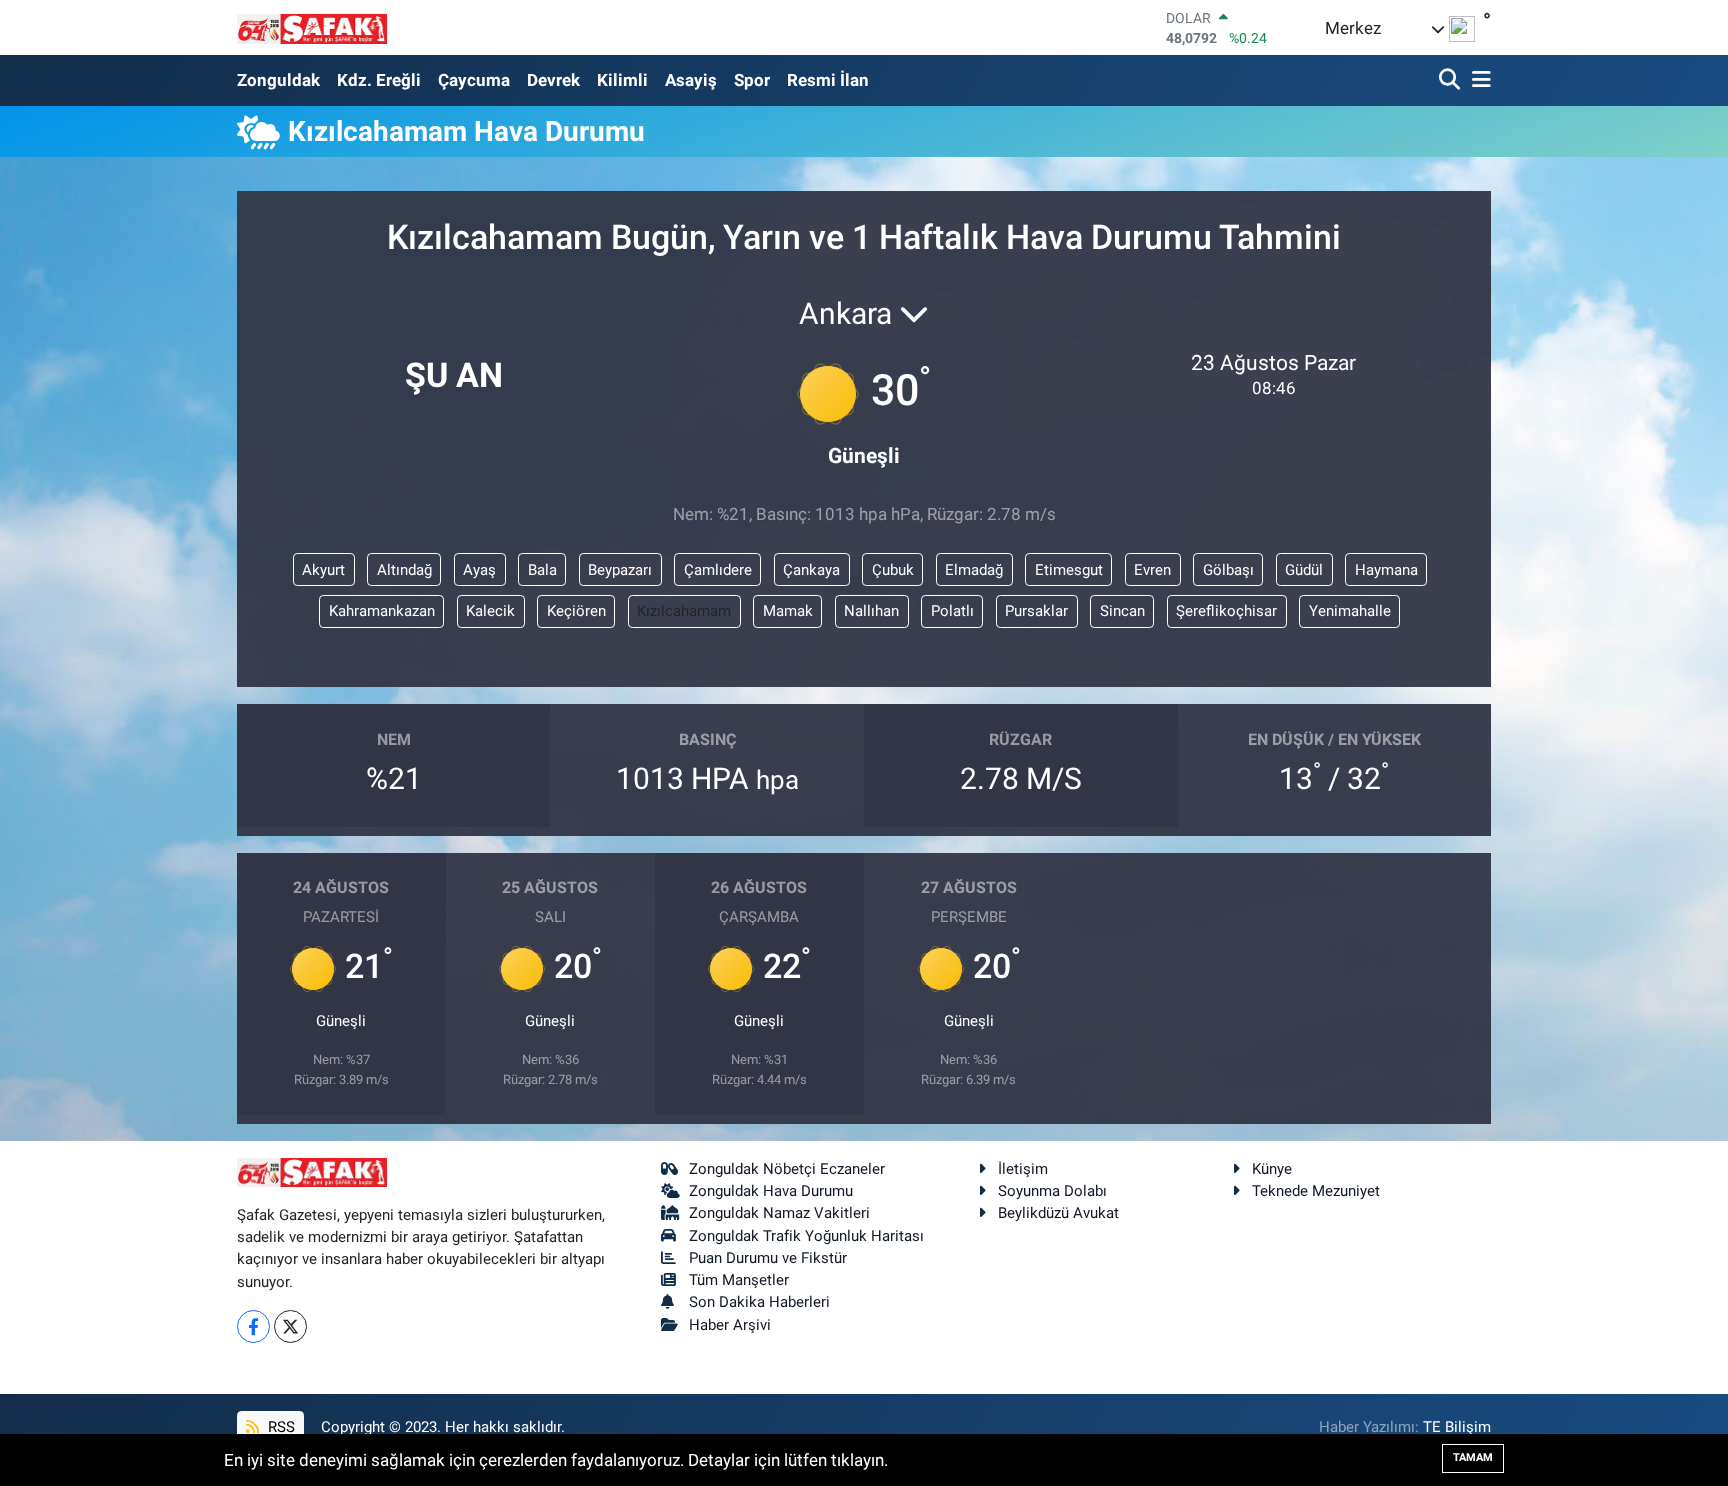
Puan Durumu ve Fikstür (768, 1258)
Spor (752, 80)
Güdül (1304, 570)
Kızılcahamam (684, 611)
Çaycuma (474, 80)
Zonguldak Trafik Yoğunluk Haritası (806, 1236)
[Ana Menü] (1478, 80)
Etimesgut (1069, 570)
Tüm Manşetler (739, 1280)
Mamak (788, 611)
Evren (1152, 570)
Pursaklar (1036, 611)
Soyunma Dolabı (1052, 1191)
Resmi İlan (828, 80)
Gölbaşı (1228, 570)
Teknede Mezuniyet (1316, 1191)
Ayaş (479, 570)
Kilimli (622, 80)
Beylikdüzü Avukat (1058, 1213)
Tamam (1473, 1457)
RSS (279, 1427)
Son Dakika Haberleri (759, 1302)
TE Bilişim (1457, 1427)
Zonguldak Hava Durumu (771, 1191)
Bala (542, 570)
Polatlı (952, 611)
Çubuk (893, 570)
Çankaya (811, 570)
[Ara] (1451, 80)
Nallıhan (871, 611)
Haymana (1386, 570)
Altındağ (404, 570)
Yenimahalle (1350, 611)
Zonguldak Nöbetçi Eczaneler (787, 1169)
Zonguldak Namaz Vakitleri (779, 1213)
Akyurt (323, 570)
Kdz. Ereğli (379, 80)
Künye (1272, 1169)
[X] (290, 1326)
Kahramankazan (382, 611)
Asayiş (691, 80)
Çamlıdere (718, 570)
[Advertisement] (149, 303)
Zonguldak (278, 80)
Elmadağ (974, 570)
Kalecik (490, 611)
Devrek (553, 80)
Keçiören (576, 611)
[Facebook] (253, 1326)
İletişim (1023, 1169)
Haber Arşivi (730, 1325)
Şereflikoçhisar (1226, 611)
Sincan (1122, 611)
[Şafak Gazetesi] (312, 27)
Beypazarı (620, 570)
